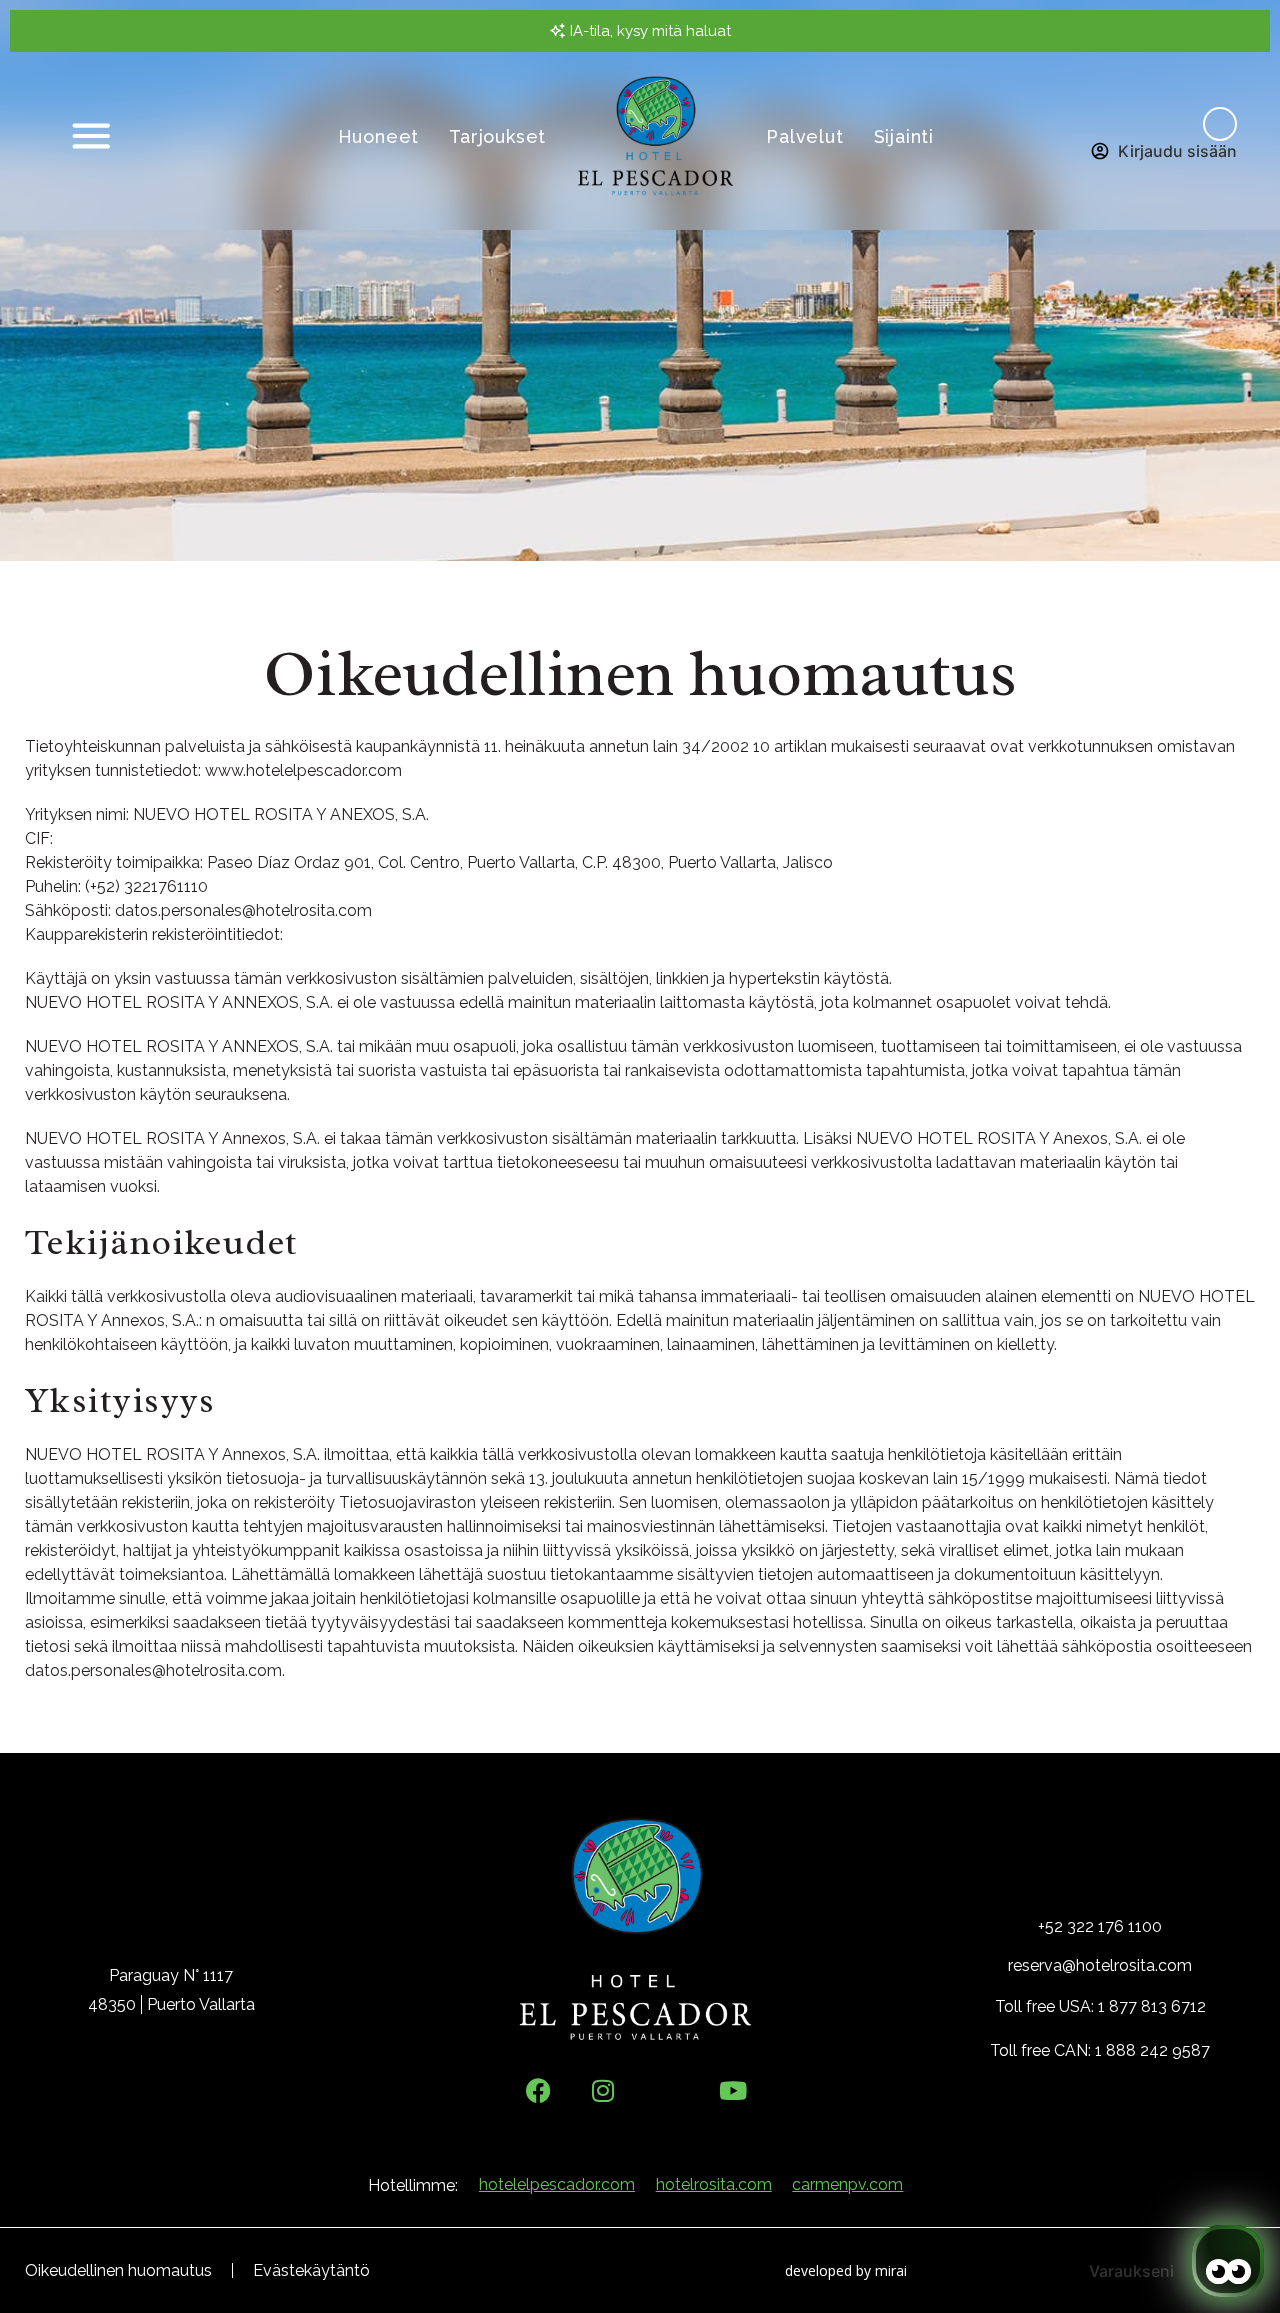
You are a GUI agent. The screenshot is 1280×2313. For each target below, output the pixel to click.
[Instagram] (603, 2090)
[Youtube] (733, 2090)
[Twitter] (668, 2090)
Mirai (891, 2270)
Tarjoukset (497, 136)
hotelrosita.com (714, 2184)
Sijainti (904, 136)
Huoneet (379, 136)
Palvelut (804, 136)
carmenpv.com (847, 2184)
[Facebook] (538, 2090)
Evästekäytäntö (311, 2270)
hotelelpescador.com (557, 2184)
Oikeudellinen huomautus (118, 2270)
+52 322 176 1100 (1100, 1926)
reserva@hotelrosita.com (1100, 1965)
